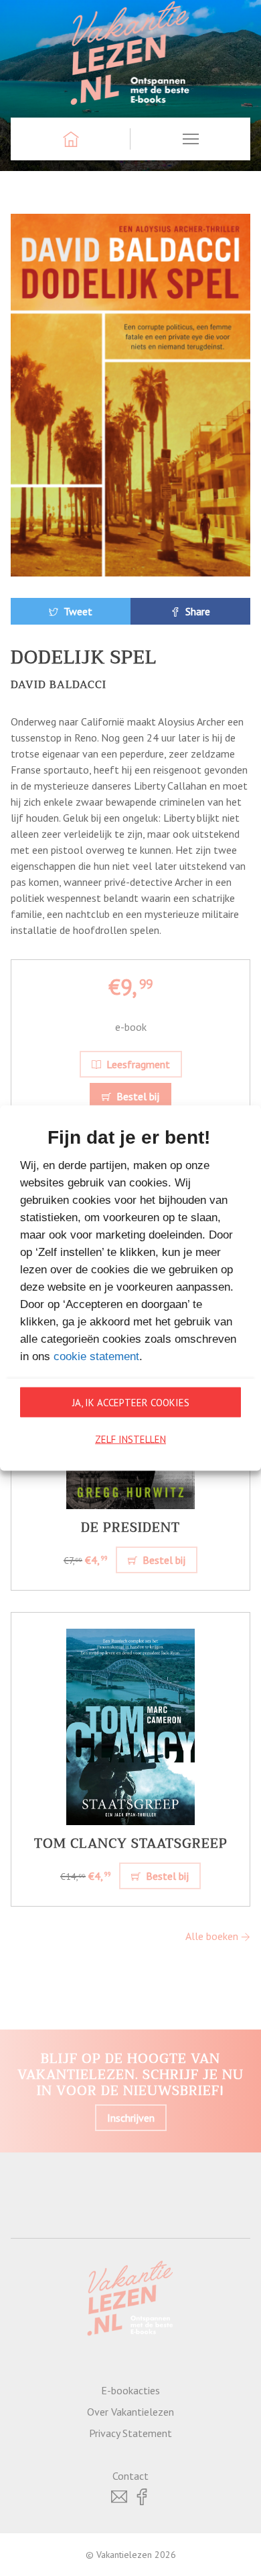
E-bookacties (130, 2390)
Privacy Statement (130, 2433)
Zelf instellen (130, 1439)
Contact (130, 2476)
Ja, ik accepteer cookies (131, 1402)
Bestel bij (137, 1096)
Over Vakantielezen (130, 2412)
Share (196, 611)
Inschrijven (131, 2118)
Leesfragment (137, 1064)
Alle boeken (213, 1936)
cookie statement (96, 1356)
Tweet (77, 611)
